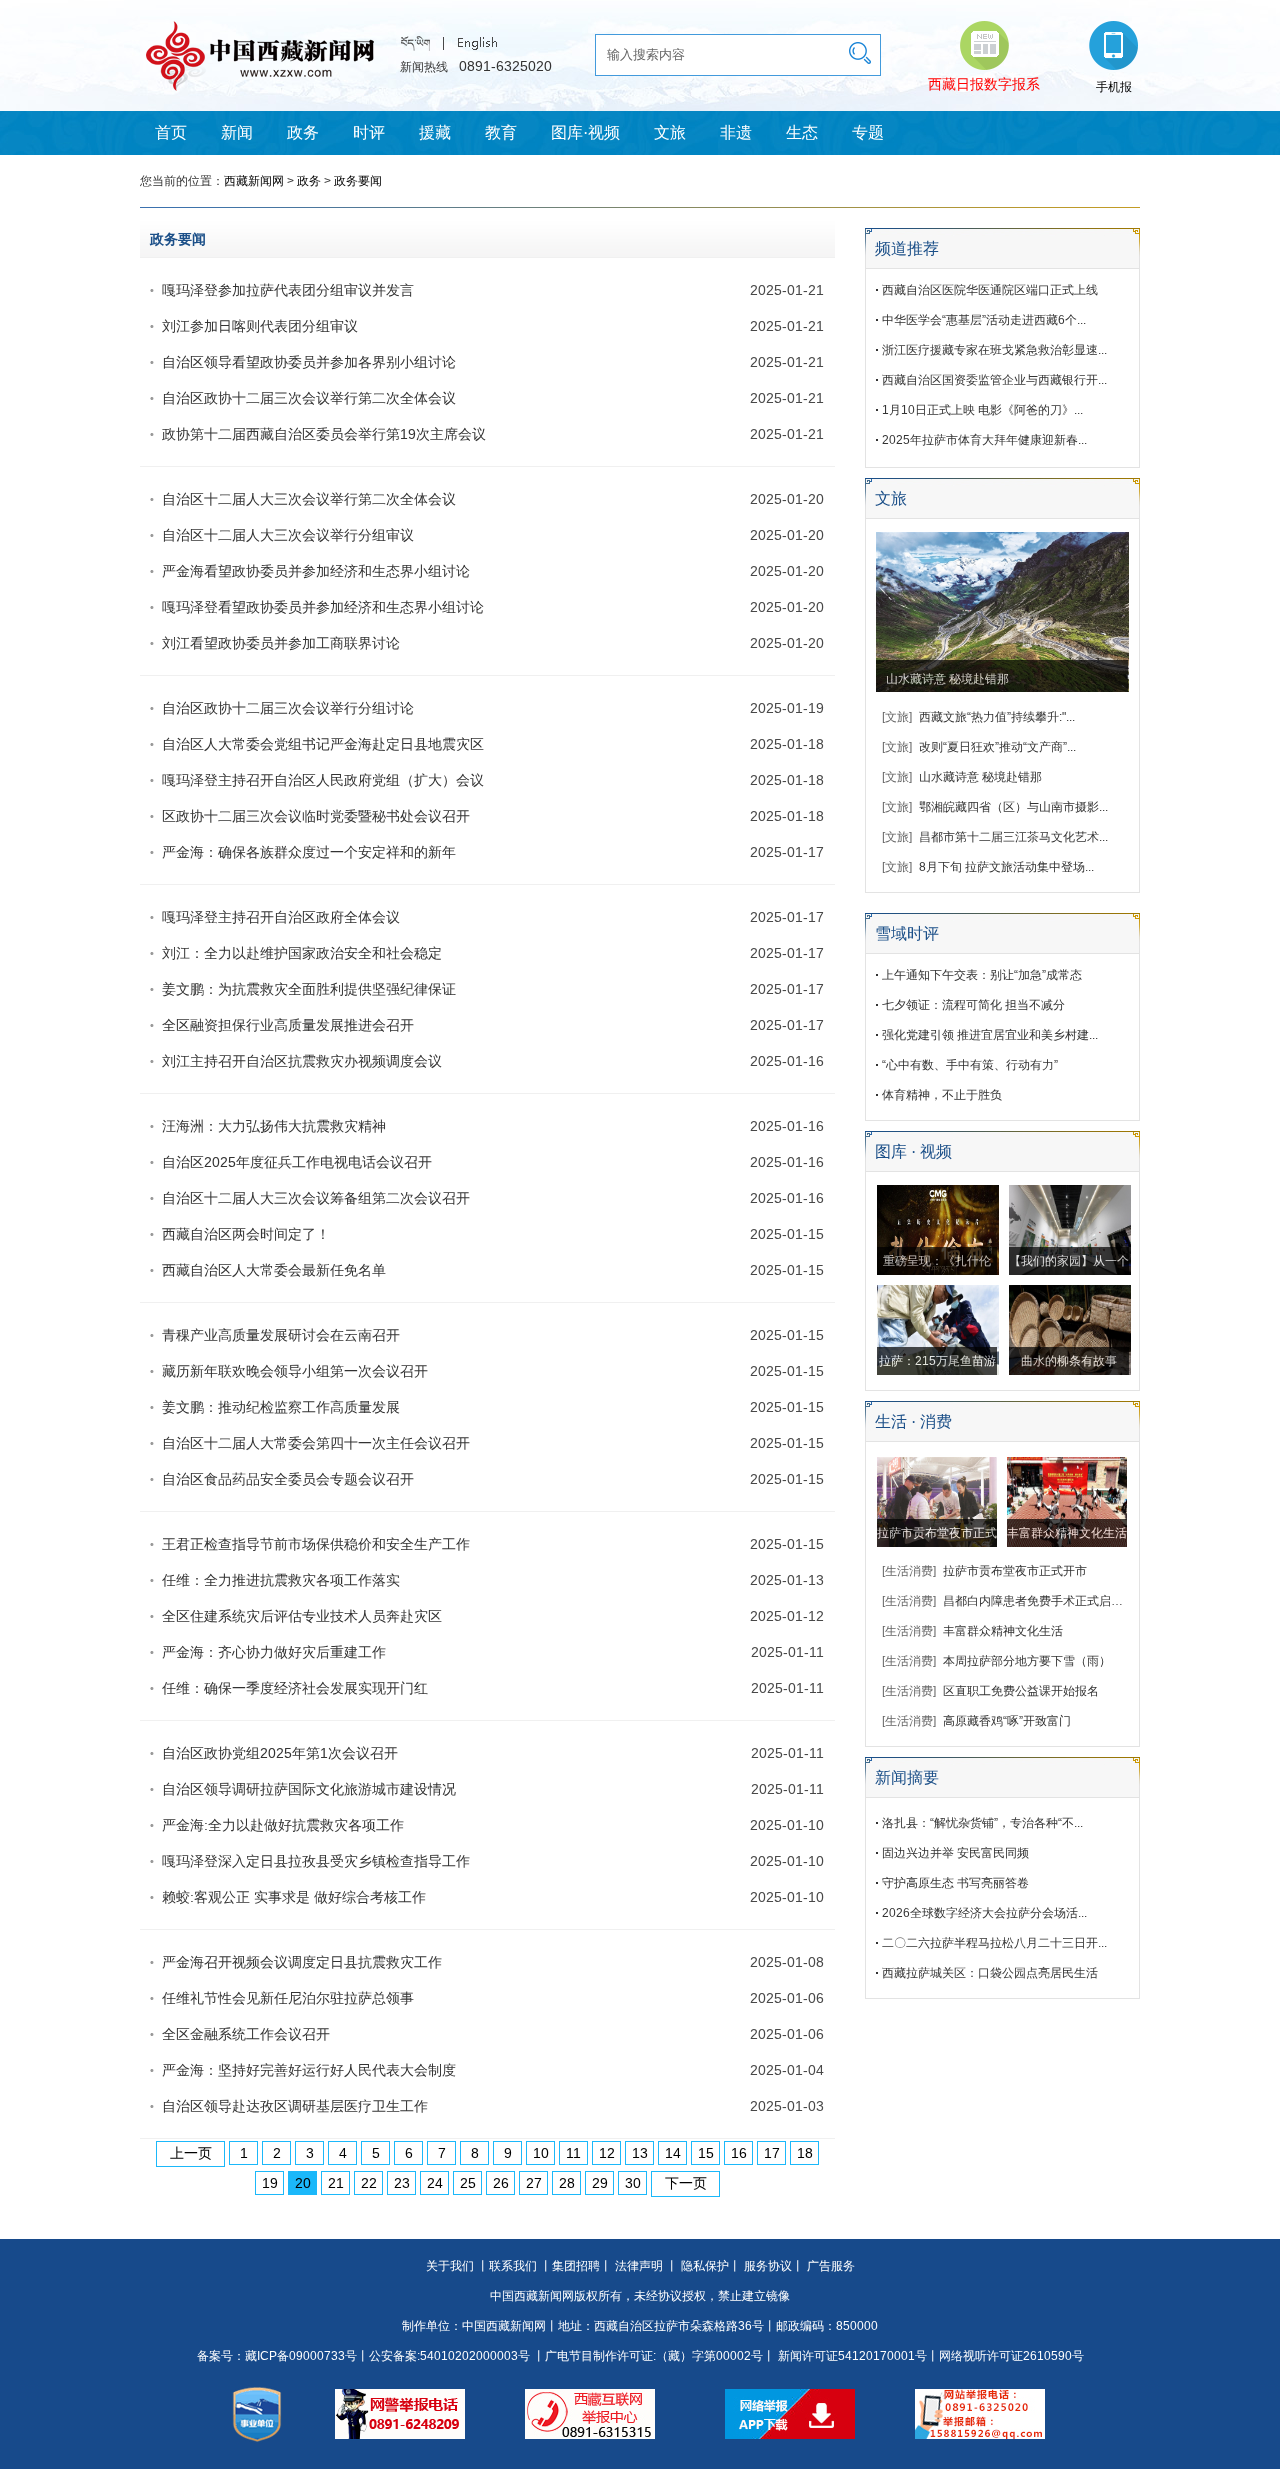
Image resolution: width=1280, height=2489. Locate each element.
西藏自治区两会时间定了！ (246, 1234)
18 (805, 2153)
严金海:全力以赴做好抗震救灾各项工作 (283, 1825)
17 (772, 2153)
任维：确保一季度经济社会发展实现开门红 (295, 1688)
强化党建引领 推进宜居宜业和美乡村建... (990, 1035)
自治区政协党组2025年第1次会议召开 (280, 1753)
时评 (369, 132)
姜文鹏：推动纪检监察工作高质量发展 (281, 1407)
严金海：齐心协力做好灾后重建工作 (274, 1652)
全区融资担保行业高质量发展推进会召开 (288, 1025)
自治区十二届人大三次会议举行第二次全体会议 (309, 499)
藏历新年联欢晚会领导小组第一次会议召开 (295, 1371)
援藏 (435, 132)
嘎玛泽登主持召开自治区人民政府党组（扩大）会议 (323, 780)
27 (534, 2183)
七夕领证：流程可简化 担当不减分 (973, 1005)
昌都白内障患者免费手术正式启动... (1037, 1601)
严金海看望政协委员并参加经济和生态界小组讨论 (316, 571)
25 (468, 2183)
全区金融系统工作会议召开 (246, 2034)
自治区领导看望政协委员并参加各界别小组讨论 (309, 362)
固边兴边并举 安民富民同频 (955, 1853)
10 (541, 2153)
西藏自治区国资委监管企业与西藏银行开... (994, 380)
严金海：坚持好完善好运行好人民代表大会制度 (309, 2070)
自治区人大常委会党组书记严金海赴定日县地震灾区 (323, 744)
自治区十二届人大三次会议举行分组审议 (288, 535)
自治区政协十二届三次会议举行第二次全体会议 (309, 398)
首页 (171, 132)
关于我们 (450, 2266)
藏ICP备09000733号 (301, 2356)
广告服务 (831, 2266)
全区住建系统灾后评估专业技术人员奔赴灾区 (302, 1616)
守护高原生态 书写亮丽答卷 (955, 1883)
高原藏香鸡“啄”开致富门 (1007, 1721)
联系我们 (513, 2266)
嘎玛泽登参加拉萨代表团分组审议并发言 (288, 290)
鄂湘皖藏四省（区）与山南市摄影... (1013, 807)
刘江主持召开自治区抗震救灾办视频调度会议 (302, 1061)
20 (303, 2183)
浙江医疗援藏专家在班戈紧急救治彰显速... (994, 350)
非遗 (736, 132)
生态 (802, 132)
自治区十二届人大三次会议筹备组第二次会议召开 (316, 1198)
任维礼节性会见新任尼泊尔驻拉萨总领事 (288, 1998)
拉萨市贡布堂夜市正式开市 (1015, 1571)
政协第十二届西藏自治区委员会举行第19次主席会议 (324, 434)
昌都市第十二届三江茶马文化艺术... (1013, 837)
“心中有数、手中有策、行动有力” (970, 1065)
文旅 (670, 132)
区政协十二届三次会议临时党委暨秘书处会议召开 (316, 816)
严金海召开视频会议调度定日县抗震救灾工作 (302, 1962)
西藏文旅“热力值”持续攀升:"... (997, 717)
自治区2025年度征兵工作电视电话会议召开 (297, 1162)
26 (501, 2183)
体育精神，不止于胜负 (942, 1095)
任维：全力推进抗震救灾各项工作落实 (281, 1580)
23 (402, 2183)
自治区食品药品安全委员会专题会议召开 (288, 1479)
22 (369, 2183)
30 (633, 2183)
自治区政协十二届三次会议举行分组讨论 (288, 708)
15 (706, 2153)
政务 (303, 132)
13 (640, 2153)
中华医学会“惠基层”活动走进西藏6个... (984, 320)
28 (567, 2183)
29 (600, 2183)
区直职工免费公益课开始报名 (1021, 1691)
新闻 (237, 132)
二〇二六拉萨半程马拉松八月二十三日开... (994, 1943)
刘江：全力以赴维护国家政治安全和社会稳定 (302, 953)
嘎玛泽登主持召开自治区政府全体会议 (281, 917)
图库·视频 (585, 132)
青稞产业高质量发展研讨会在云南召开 (281, 1335)
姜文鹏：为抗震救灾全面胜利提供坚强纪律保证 (309, 989)
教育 (501, 132)
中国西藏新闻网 (504, 2326)
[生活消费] (909, 1571)
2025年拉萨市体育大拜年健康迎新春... (984, 440)
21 (336, 2183)
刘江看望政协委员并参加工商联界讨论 (281, 643)
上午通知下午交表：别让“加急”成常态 (982, 975)
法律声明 (639, 2266)
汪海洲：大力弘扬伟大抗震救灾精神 (274, 1126)
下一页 (686, 2183)
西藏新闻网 (254, 181)
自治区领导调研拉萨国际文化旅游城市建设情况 (309, 1789)
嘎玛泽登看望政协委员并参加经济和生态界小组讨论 (323, 607)
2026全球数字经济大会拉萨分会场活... (984, 1913)
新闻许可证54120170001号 (852, 2356)
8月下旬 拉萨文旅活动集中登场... (1006, 867)
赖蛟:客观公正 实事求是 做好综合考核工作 (294, 1897)
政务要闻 (358, 181)
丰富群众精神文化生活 (1067, 1533)
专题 (868, 132)
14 (673, 2153)
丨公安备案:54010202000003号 (443, 2356)
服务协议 (768, 2266)
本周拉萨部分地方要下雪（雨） (1027, 1661)
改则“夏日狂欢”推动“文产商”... (997, 747)
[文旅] (897, 717)
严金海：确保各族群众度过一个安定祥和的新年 (309, 852)
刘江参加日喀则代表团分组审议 (260, 326)
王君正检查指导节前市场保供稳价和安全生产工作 (316, 1544)
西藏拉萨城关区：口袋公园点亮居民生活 (990, 1973)
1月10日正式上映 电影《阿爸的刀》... (982, 410)
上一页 (191, 2153)
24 (435, 2183)
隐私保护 (705, 2266)
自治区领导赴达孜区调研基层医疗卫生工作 (295, 2106)
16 (739, 2153)
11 (573, 2153)
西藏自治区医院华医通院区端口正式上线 (990, 290)
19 (270, 2183)
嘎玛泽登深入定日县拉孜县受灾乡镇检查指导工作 (316, 1861)
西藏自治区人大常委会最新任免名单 (274, 1270)
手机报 (1114, 87)
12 (607, 2153)
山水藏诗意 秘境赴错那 (947, 679)
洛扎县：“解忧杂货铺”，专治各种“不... (982, 1823)
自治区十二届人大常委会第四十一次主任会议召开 (316, 1443)
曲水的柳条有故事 (1069, 1361)
